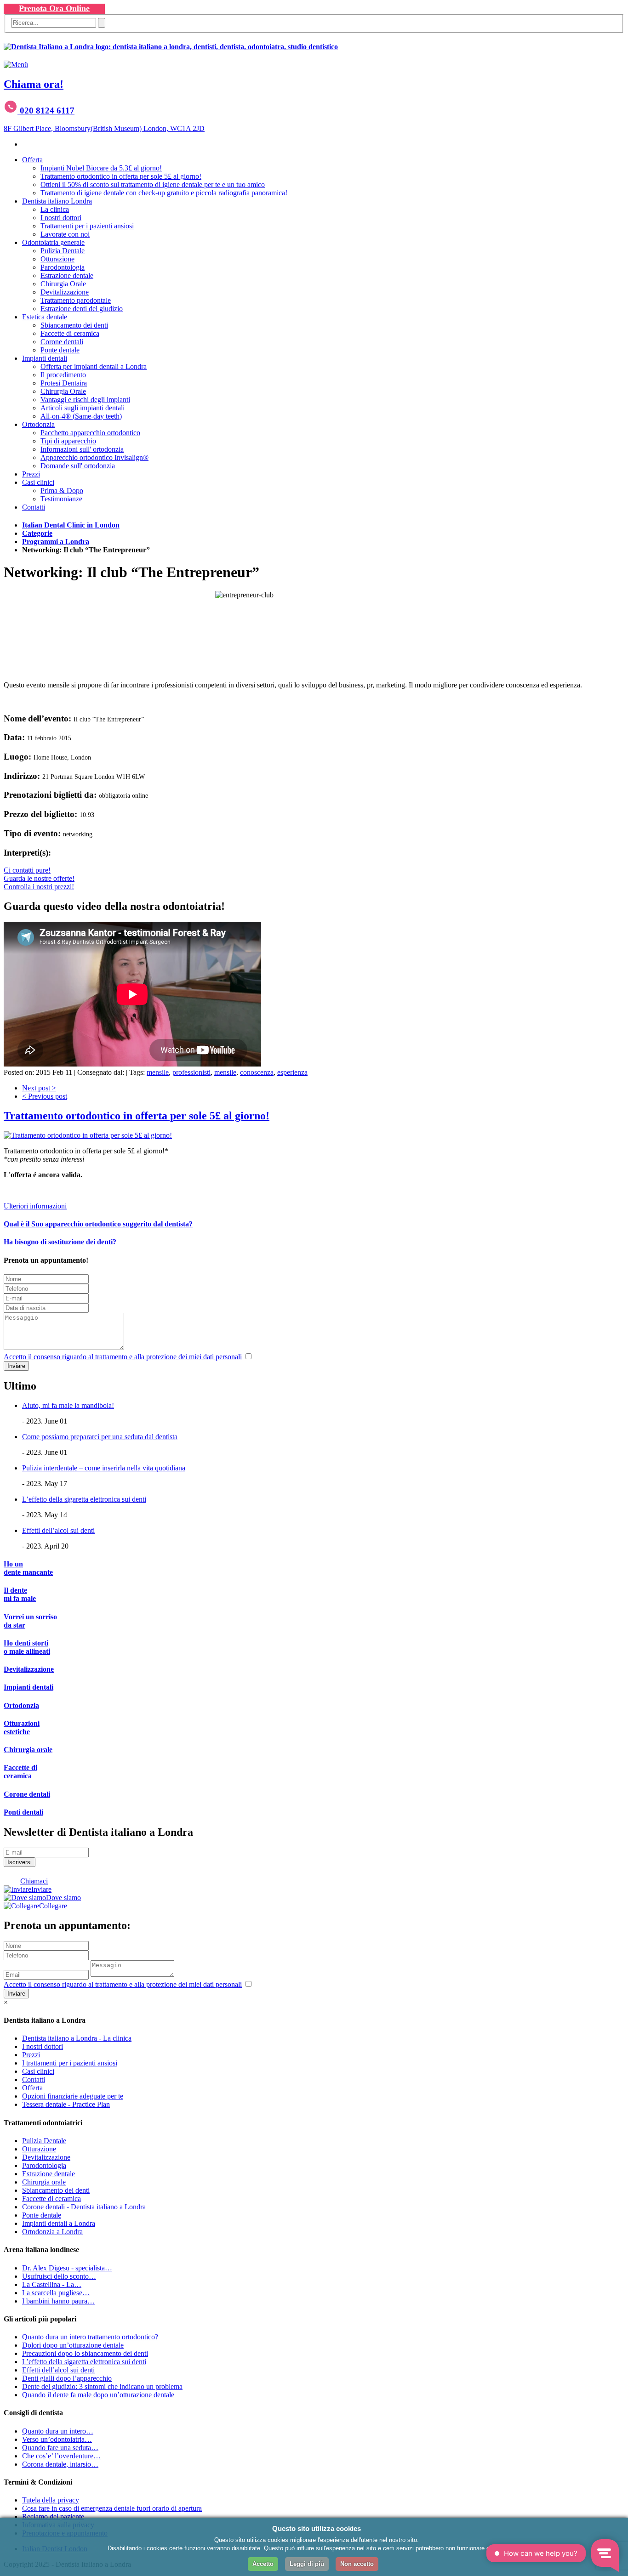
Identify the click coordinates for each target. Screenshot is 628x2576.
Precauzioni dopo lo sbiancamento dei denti (85, 2353)
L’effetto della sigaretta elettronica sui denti (84, 1499)
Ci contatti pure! (27, 870)
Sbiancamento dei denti (74, 325)
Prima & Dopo (62, 491)
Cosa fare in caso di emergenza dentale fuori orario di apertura (112, 2508)
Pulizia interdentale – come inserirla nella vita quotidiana (104, 1468)
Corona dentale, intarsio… (60, 2464)
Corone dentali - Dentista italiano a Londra (84, 2207)
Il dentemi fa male (20, 1594)
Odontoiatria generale (53, 242)
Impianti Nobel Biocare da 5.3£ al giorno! (101, 168)
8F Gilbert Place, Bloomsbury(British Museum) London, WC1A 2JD (104, 128)
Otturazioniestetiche (22, 1728)
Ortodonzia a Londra (52, 2232)
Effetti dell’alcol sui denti (58, 1530)
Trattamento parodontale (76, 300)
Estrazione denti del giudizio (82, 309)
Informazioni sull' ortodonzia (82, 449)
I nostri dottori (61, 218)
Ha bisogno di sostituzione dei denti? (60, 1242)
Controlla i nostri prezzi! (39, 887)
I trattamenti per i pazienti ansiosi (70, 2063)
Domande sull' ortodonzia (78, 466)
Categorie (37, 533)
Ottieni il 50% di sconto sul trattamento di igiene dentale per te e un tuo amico (153, 184)
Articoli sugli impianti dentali (83, 408)
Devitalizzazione (65, 292)
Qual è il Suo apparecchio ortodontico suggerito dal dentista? (98, 1224)
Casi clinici (38, 482)
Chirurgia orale (28, 1750)
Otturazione (57, 259)
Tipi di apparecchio (68, 441)
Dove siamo (63, 1898)
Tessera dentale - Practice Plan (66, 2104)
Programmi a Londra (56, 542)
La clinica (55, 209)
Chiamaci (34, 1881)
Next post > (39, 1088)
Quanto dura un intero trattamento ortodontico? (90, 2337)
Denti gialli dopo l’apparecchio (67, 2378)
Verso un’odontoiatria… (57, 2439)
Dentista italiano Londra (57, 201)
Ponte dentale (60, 350)
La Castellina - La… (52, 2284)
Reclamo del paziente (53, 2516)
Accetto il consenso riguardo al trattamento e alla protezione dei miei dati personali (123, 1357)
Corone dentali (62, 342)
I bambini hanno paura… (58, 2301)
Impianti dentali (45, 358)
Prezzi (31, 474)
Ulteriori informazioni (35, 1206)
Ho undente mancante (28, 1568)
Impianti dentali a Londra (59, 2223)
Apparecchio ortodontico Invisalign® (94, 457)
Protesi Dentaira (64, 383)
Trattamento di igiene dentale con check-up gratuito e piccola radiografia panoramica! (164, 193)
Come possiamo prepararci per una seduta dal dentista (100, 1437)
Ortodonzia (38, 424)
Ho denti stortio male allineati (27, 1647)
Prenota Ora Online (54, 8)
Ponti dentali (23, 1812)
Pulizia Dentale (63, 251)
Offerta (32, 160)
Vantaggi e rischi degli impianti (85, 400)
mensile (158, 1072)
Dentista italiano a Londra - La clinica (77, 2038)
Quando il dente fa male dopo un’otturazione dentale (98, 2395)
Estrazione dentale (67, 275)
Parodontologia (63, 267)
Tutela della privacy (51, 2500)
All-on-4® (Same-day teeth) (81, 416)
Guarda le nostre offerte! (39, 878)
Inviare (41, 1889)
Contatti (34, 507)
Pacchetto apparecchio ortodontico (90, 433)
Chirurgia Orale (63, 284)
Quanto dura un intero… (58, 2431)
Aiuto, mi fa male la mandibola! (68, 1405)
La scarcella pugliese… (56, 2293)
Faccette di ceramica (70, 333)
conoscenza (257, 1072)
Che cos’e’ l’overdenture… (61, 2456)
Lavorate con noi (65, 234)
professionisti (191, 1072)
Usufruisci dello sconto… (59, 2276)
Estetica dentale (45, 317)
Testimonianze (61, 499)
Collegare (53, 1906)
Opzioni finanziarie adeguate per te (73, 2096)
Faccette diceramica (20, 1772)
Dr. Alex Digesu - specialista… (67, 2268)
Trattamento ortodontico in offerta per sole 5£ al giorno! (121, 176)
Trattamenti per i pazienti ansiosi (87, 226)
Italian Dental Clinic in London (71, 525)
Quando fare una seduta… (60, 2448)
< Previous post (45, 1096)
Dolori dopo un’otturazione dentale (73, 2345)
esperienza (292, 1072)
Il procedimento (63, 375)
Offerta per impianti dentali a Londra (94, 366)
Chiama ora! (34, 84)
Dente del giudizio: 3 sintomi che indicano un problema (102, 2386)
